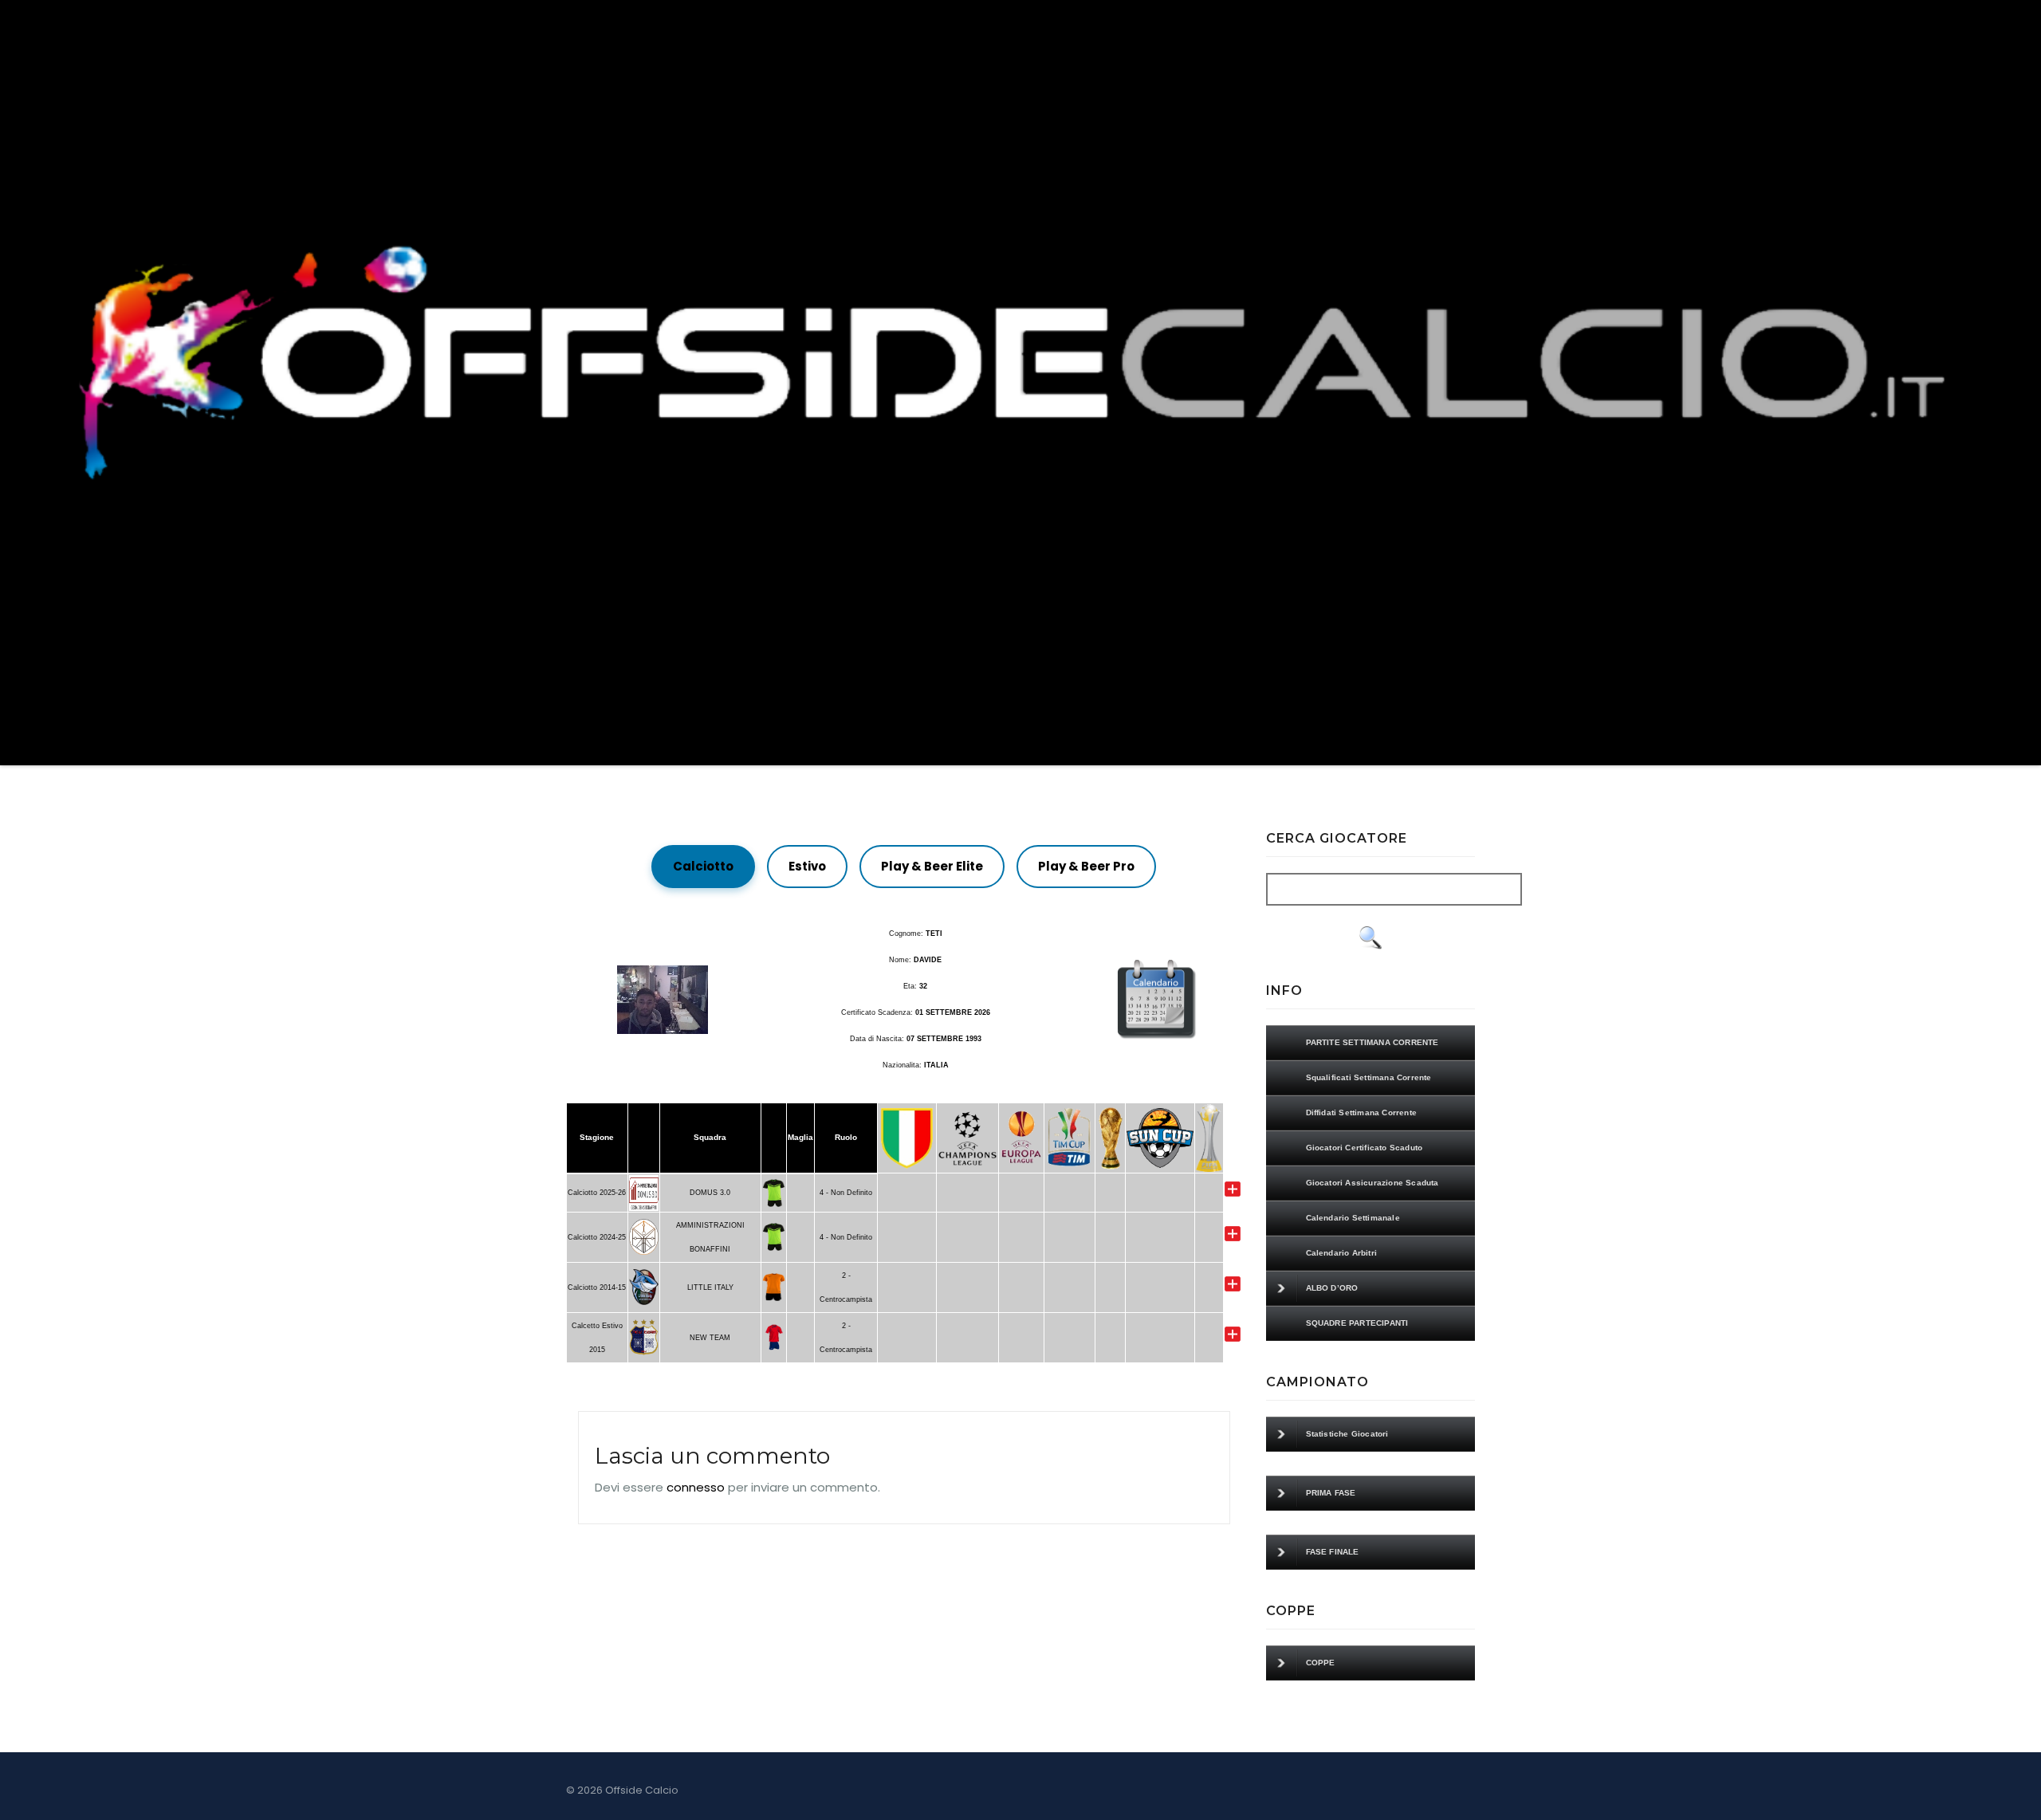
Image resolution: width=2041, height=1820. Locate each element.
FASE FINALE (1333, 1552)
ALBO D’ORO (1332, 1288)
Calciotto (703, 866)
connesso (696, 1487)
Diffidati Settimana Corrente (1362, 1112)
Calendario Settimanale (1353, 1218)
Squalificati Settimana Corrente (1369, 1077)
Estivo (807, 866)
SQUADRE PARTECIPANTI (1357, 1323)
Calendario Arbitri (1342, 1253)
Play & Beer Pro (1086, 866)
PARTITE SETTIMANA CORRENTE (1372, 1042)
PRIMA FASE (1331, 1493)
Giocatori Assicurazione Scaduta (1372, 1183)
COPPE (1321, 1663)
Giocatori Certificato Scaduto (1365, 1148)
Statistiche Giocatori (1347, 1434)
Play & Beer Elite (932, 866)
